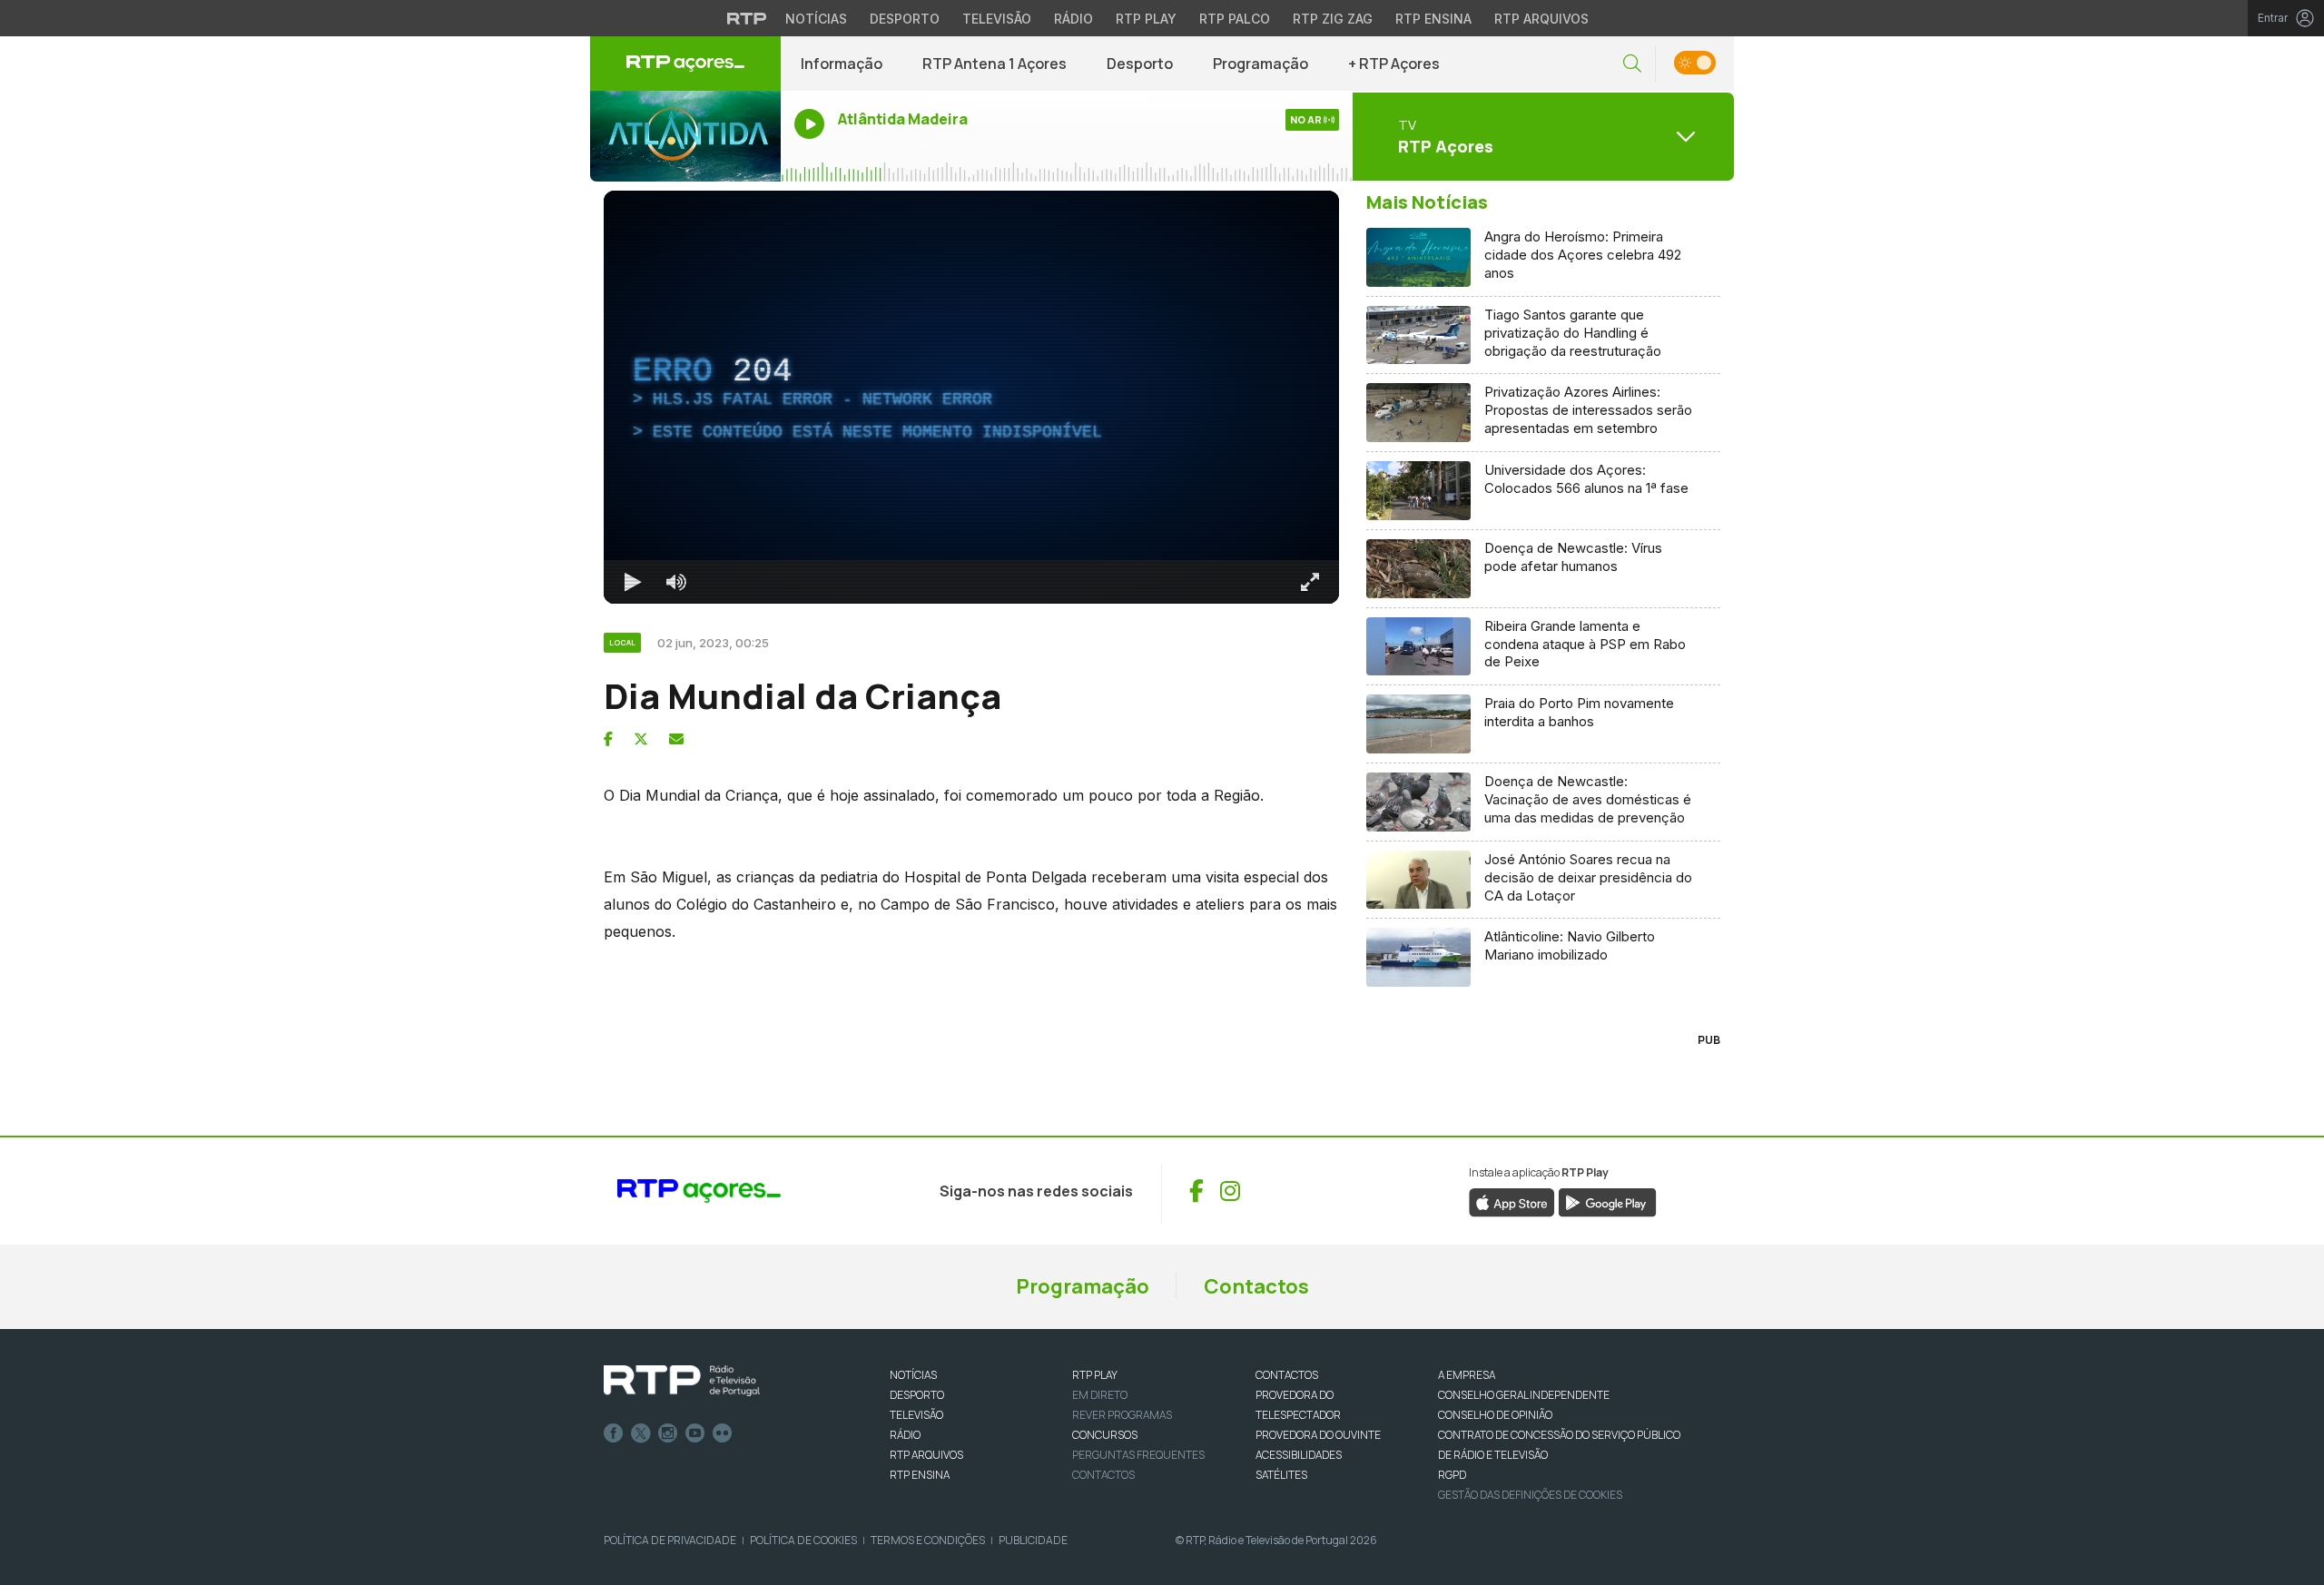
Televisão (997, 19)
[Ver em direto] (685, 136)
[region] (971, 397)
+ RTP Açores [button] (1394, 64)
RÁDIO (905, 1435)
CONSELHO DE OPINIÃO (1495, 1415)
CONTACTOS (1287, 1375)
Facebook (614, 1433)
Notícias (816, 19)
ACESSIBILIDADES (1299, 1455)
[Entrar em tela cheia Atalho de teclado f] (1310, 582)
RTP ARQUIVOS (926, 1455)
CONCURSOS (1105, 1435)
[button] (1632, 64)
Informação (842, 64)
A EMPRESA (1467, 1375)
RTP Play (1146, 19)
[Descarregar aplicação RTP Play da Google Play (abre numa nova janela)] (1607, 1202)
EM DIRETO (1100, 1395)
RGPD (1452, 1475)
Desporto (905, 19)
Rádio (1073, 19)
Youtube (695, 1433)
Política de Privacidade (670, 1540)
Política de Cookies (803, 1540)
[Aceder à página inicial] (685, 64)
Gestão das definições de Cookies (1530, 1495)
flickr (723, 1433)
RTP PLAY (1095, 1375)
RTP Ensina (1433, 19)
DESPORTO (917, 1395)
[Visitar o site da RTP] (747, 18)
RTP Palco (1235, 19)
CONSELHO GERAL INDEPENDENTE (1524, 1395)
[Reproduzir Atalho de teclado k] (633, 582)
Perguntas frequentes (1138, 1455)
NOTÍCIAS (913, 1375)
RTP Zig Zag (1333, 19)
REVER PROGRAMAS (1122, 1415)
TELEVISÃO (916, 1415)
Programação (1260, 64)
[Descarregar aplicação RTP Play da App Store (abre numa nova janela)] (1512, 1202)
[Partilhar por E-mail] (676, 739)
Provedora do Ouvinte (1318, 1435)
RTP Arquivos (1541, 19)
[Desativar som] (676, 582)
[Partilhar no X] (641, 739)
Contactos (1256, 1286)
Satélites (1281, 1475)
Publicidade (1033, 1540)
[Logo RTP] (682, 1381)
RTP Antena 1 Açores (995, 64)
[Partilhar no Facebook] (608, 739)
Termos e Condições (928, 1540)
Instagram (668, 1433)
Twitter (641, 1433)
